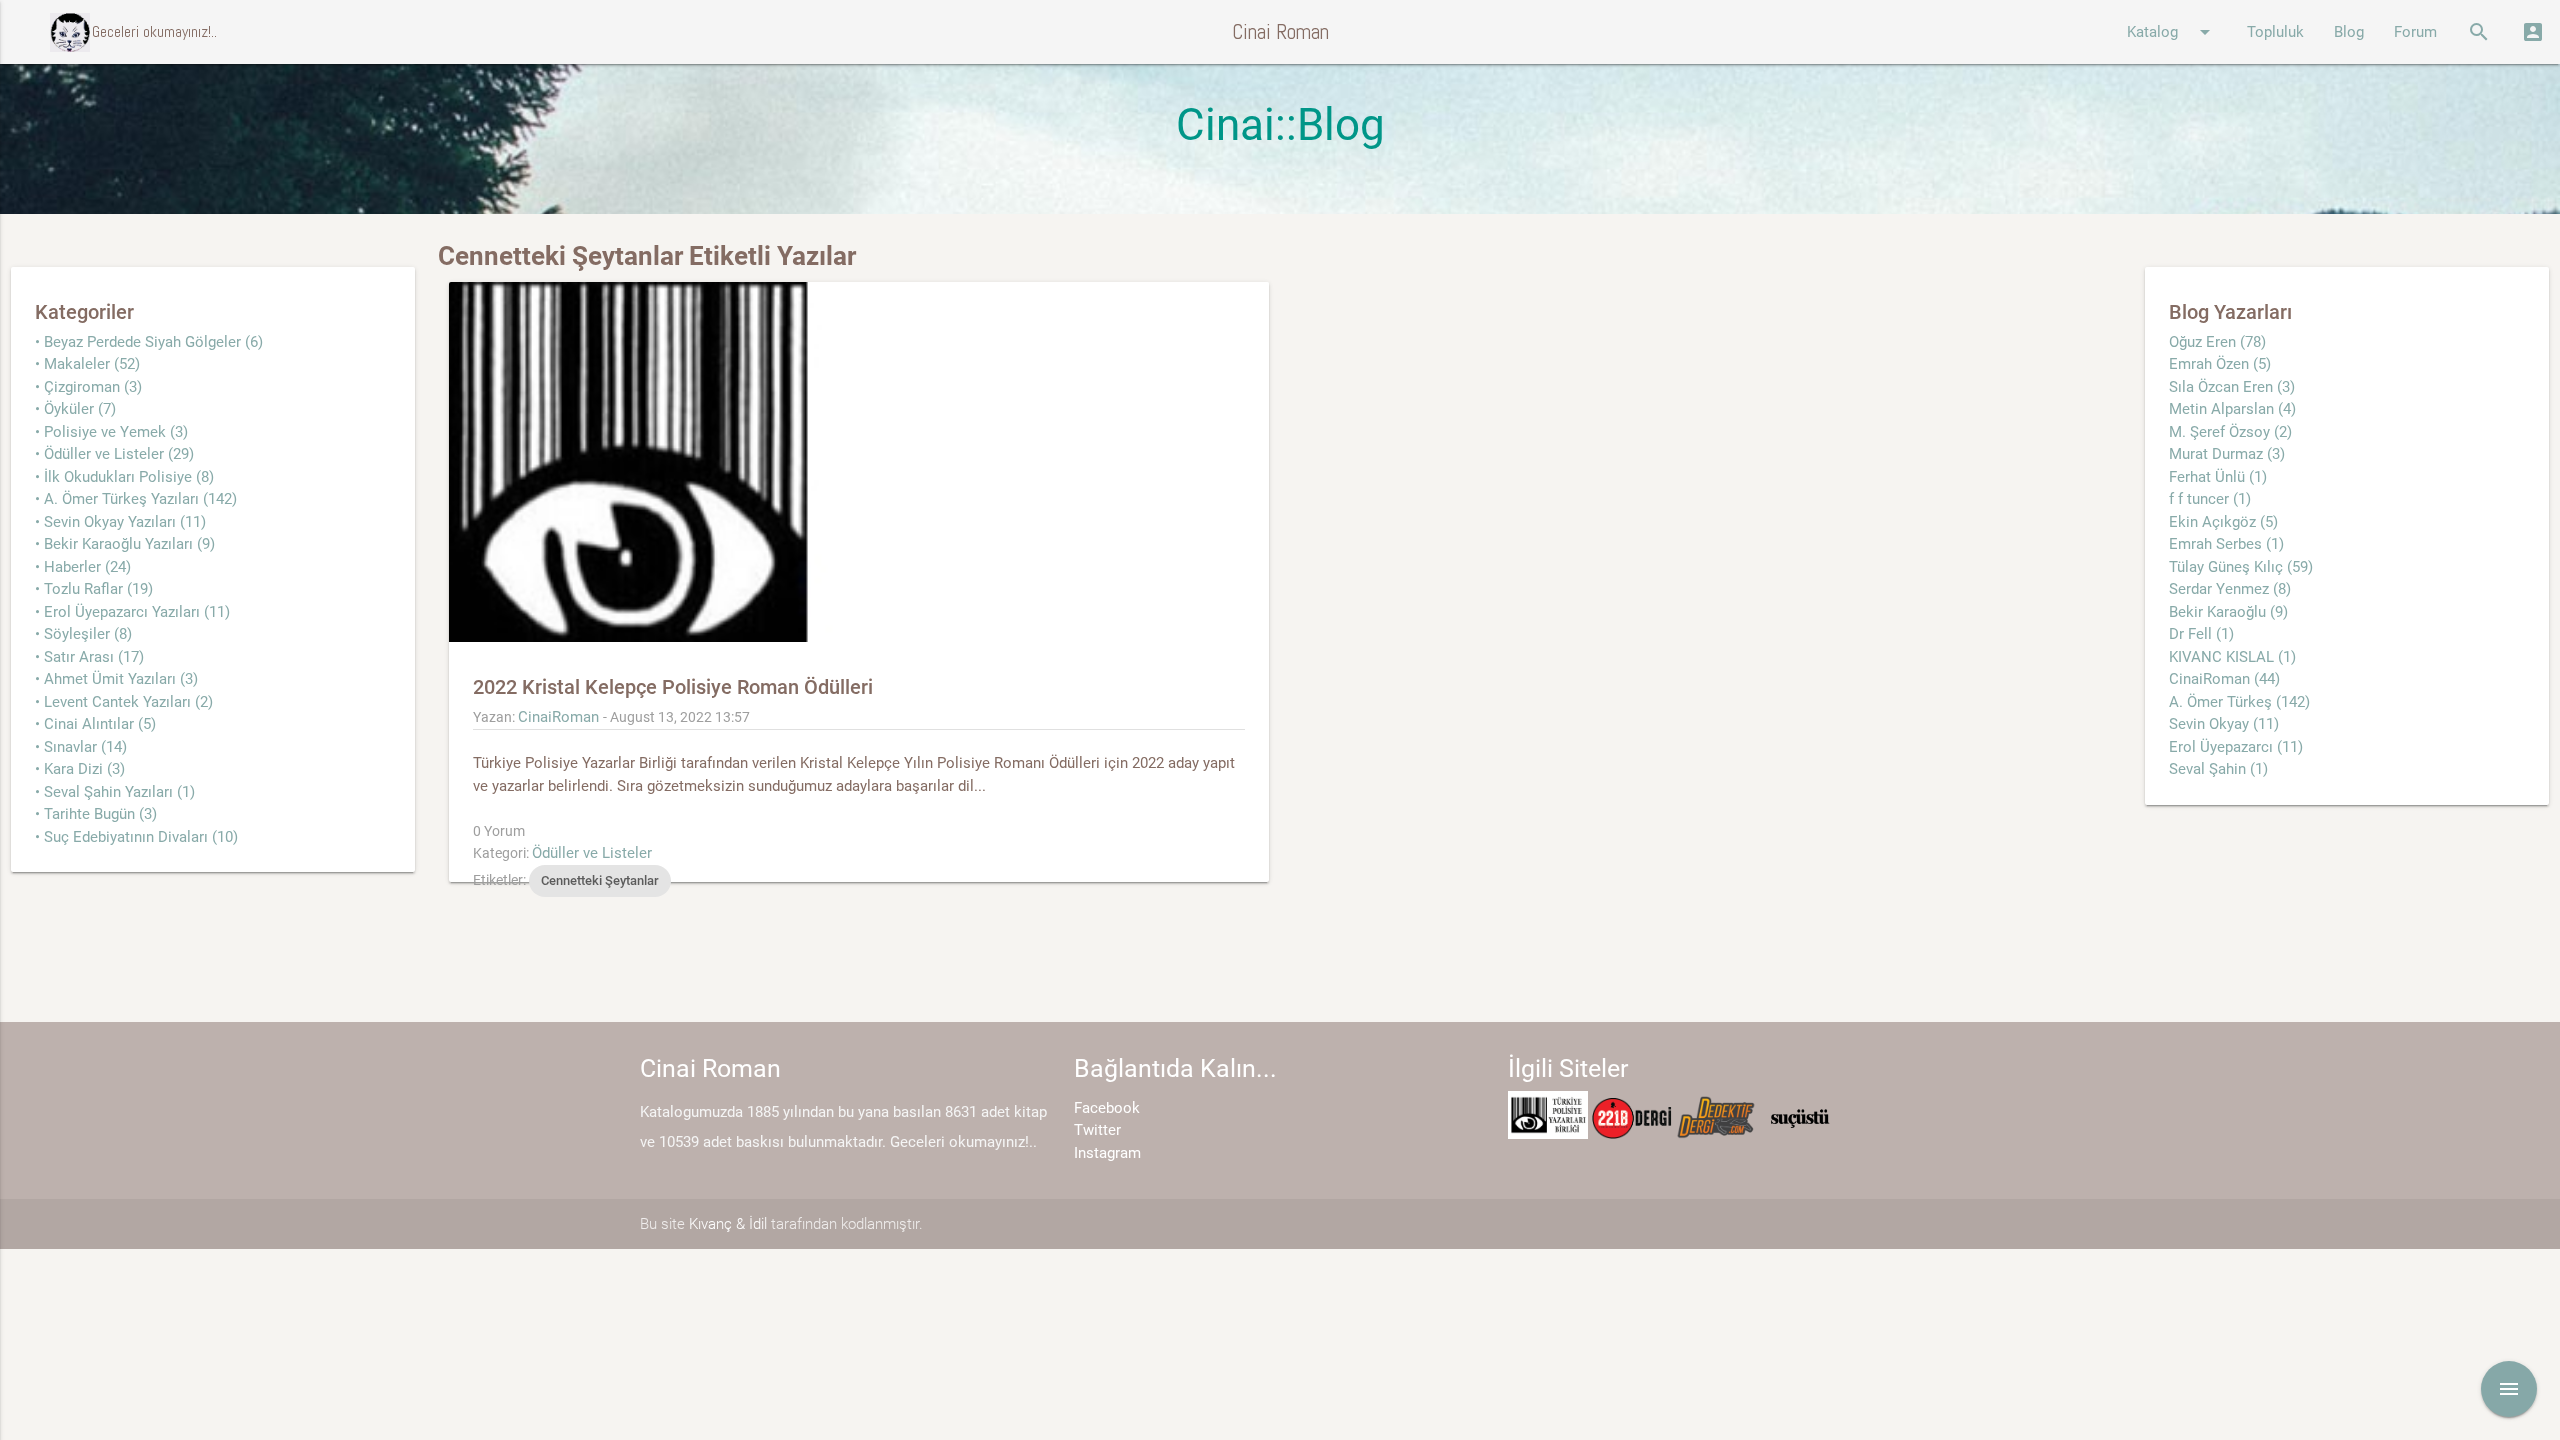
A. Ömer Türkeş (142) (2239, 702)
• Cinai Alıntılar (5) (95, 724)
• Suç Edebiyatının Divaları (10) (136, 837)
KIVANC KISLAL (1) (2232, 657)
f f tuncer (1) (2210, 499)
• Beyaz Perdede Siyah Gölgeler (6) (149, 342)
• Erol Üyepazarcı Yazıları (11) (132, 612)
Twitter (1097, 1130)
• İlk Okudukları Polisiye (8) (124, 477)
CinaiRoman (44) (2224, 679)
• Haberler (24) (83, 567)
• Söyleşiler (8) (83, 634)
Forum (2415, 32)
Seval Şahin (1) (2218, 769)
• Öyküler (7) (75, 409)
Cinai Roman (1280, 31)
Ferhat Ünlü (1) (2218, 477)
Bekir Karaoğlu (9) (2228, 612)
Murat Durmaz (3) (2227, 454)
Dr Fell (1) (2201, 634)
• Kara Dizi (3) (80, 769)
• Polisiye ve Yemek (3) (111, 432)
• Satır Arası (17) (89, 657)
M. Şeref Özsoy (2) (2230, 432)
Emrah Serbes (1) (2226, 544)
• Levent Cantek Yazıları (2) (124, 702)
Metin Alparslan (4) (2232, 409)
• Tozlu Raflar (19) (94, 589)
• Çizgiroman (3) (88, 387)
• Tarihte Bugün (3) (96, 814)
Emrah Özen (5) (2220, 364)
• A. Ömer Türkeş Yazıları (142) (136, 499)
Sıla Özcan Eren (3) (2232, 387)
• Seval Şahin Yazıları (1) (115, 792)
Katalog (2172, 32)
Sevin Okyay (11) (2224, 724)
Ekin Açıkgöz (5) (2223, 522)
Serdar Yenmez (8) (2230, 589)
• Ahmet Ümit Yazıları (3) (116, 679)
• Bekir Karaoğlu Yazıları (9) (125, 544)
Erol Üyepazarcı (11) (2236, 747)
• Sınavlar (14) (81, 747)
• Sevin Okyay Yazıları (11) (120, 522)
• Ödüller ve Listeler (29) (114, 454)
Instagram (1107, 1153)
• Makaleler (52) (87, 364)
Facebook (1107, 1108)
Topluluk (2275, 32)
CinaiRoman (558, 717)
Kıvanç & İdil (728, 1224)
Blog (2349, 32)
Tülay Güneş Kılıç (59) (2241, 567)
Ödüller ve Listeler (592, 853)
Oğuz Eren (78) (2217, 342)
